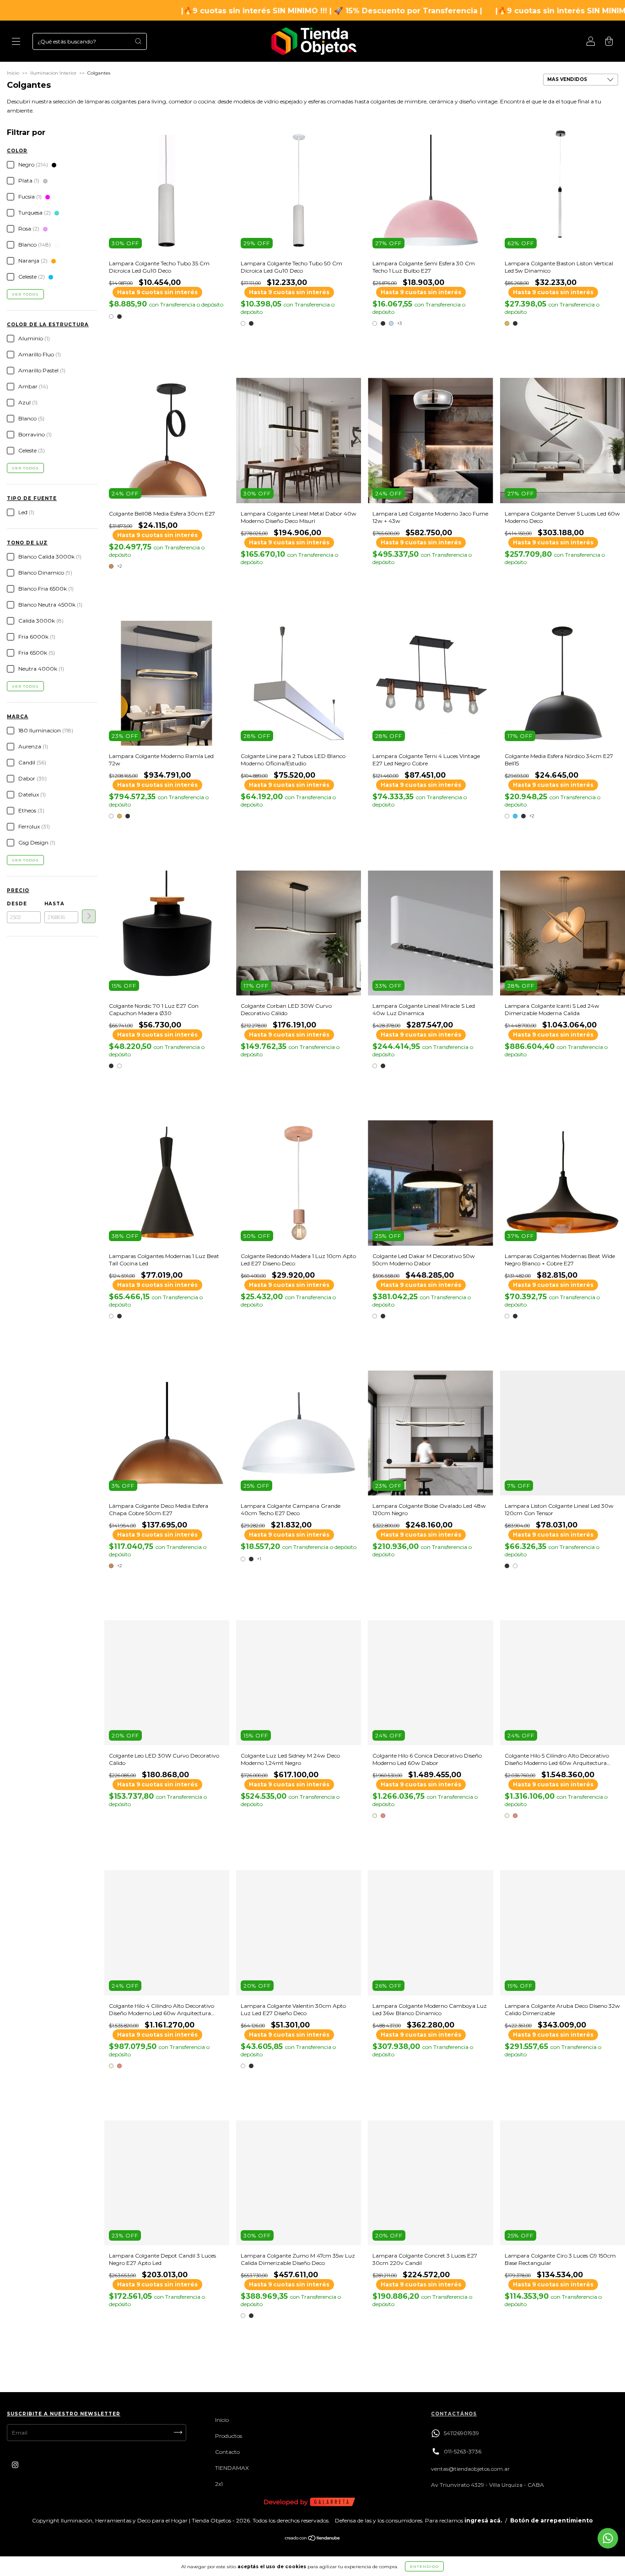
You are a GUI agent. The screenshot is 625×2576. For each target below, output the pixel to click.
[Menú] (16, 42)
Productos (229, 2436)
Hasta (54, 904)
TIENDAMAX (232, 2468)
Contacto (227, 2452)
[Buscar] (138, 41)
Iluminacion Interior (53, 73)
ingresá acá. (483, 2520)
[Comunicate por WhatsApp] (608, 2538)
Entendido (424, 2566)
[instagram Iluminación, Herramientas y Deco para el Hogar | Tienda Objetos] (15, 2465)
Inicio (13, 73)
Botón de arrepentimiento (552, 2520)
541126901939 (461, 2433)
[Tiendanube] (313, 2539)
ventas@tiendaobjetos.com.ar (470, 2469)
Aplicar (89, 916)
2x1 (219, 2484)
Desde (17, 904)
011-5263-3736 (463, 2451)
